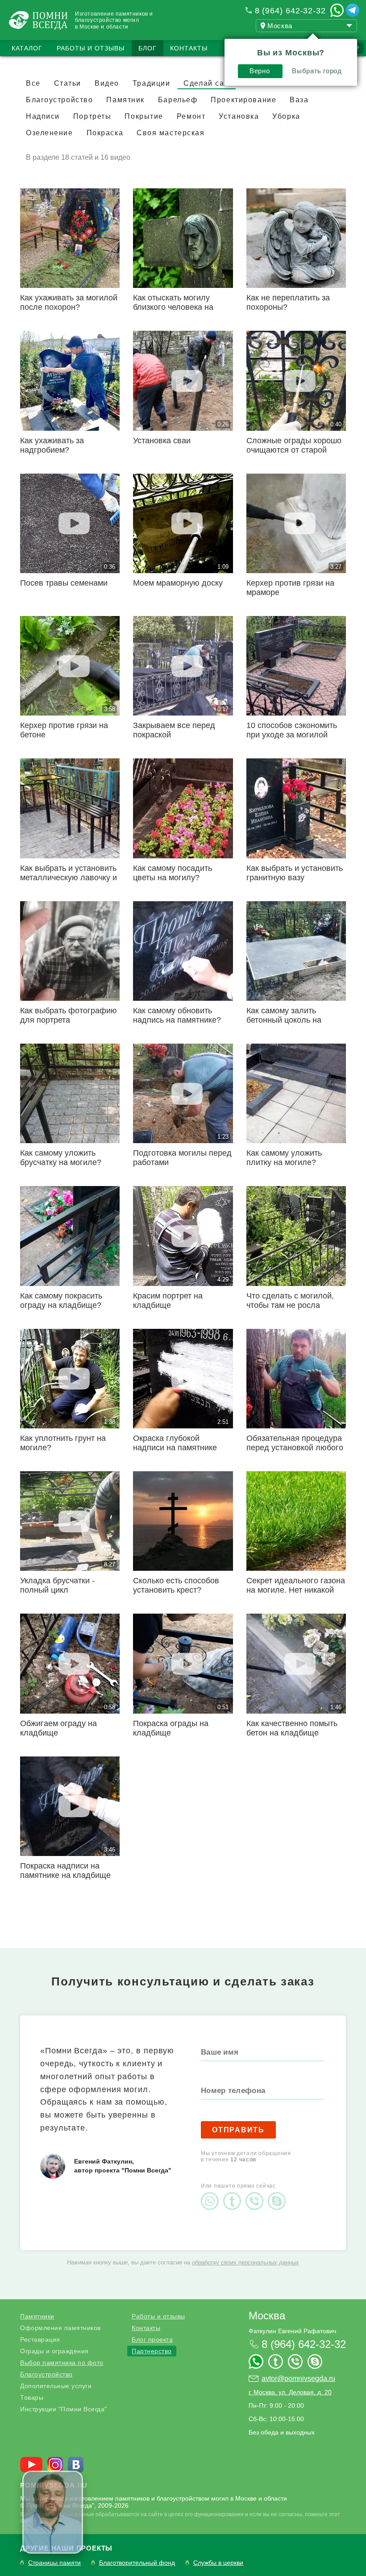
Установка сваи (162, 441)
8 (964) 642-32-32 (290, 11)
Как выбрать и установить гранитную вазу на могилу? (295, 878)
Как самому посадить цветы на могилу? (173, 873)
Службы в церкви (218, 2563)
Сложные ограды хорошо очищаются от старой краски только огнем (294, 450)
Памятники (37, 2316)
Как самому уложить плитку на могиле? (284, 1158)
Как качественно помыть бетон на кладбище (292, 1728)
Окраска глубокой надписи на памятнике (175, 1443)
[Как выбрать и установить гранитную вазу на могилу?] (296, 808)
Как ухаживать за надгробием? (52, 445)
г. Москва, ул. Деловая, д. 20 (290, 2392)
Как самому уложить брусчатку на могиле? (61, 1158)
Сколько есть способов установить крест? (176, 1585)
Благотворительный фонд (137, 2563)
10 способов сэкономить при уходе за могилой (292, 730)
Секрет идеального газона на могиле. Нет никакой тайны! (296, 1590)
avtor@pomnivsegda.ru (298, 2378)
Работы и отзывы (91, 48)
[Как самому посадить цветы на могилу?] (183, 808)
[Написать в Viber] (257, 2193)
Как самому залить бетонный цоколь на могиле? (284, 1020)
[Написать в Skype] (279, 2193)
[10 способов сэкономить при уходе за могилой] (296, 666)
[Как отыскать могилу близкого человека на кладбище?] (183, 238)
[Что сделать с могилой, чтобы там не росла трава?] (296, 1236)
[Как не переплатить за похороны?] (296, 238)
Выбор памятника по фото (62, 2363)
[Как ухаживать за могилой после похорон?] (70, 238)
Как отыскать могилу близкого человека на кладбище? (173, 307)
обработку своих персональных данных (245, 2262)
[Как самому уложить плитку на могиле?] (296, 1093)
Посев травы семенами (64, 583)
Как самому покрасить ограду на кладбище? (61, 1300)
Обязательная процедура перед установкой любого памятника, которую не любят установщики (295, 1452)
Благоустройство (46, 2374)
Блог (148, 48)
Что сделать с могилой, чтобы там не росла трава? (290, 1305)
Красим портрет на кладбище (168, 1300)
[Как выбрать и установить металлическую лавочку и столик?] (70, 808)
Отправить (238, 2130)
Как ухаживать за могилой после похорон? (69, 302)
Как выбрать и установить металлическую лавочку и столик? (69, 878)
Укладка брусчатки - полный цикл (57, 1585)
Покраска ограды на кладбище (171, 1728)
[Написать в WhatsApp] (337, 10)
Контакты (189, 48)
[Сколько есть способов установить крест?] (183, 1521)
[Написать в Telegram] (353, 10)
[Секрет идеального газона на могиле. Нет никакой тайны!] (296, 1521)
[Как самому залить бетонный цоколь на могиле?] (296, 951)
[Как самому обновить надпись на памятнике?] (183, 951)
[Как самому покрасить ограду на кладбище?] (70, 1236)
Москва (267, 2316)
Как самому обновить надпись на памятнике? (177, 1015)
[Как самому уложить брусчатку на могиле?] (70, 1093)
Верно (260, 71)
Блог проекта (152, 2339)
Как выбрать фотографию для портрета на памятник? (69, 1020)
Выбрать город (317, 71)
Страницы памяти (54, 2563)
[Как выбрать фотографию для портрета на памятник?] (70, 951)
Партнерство (152, 2351)
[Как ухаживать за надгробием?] (70, 381)
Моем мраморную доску (178, 583)
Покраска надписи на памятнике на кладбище (65, 1871)
